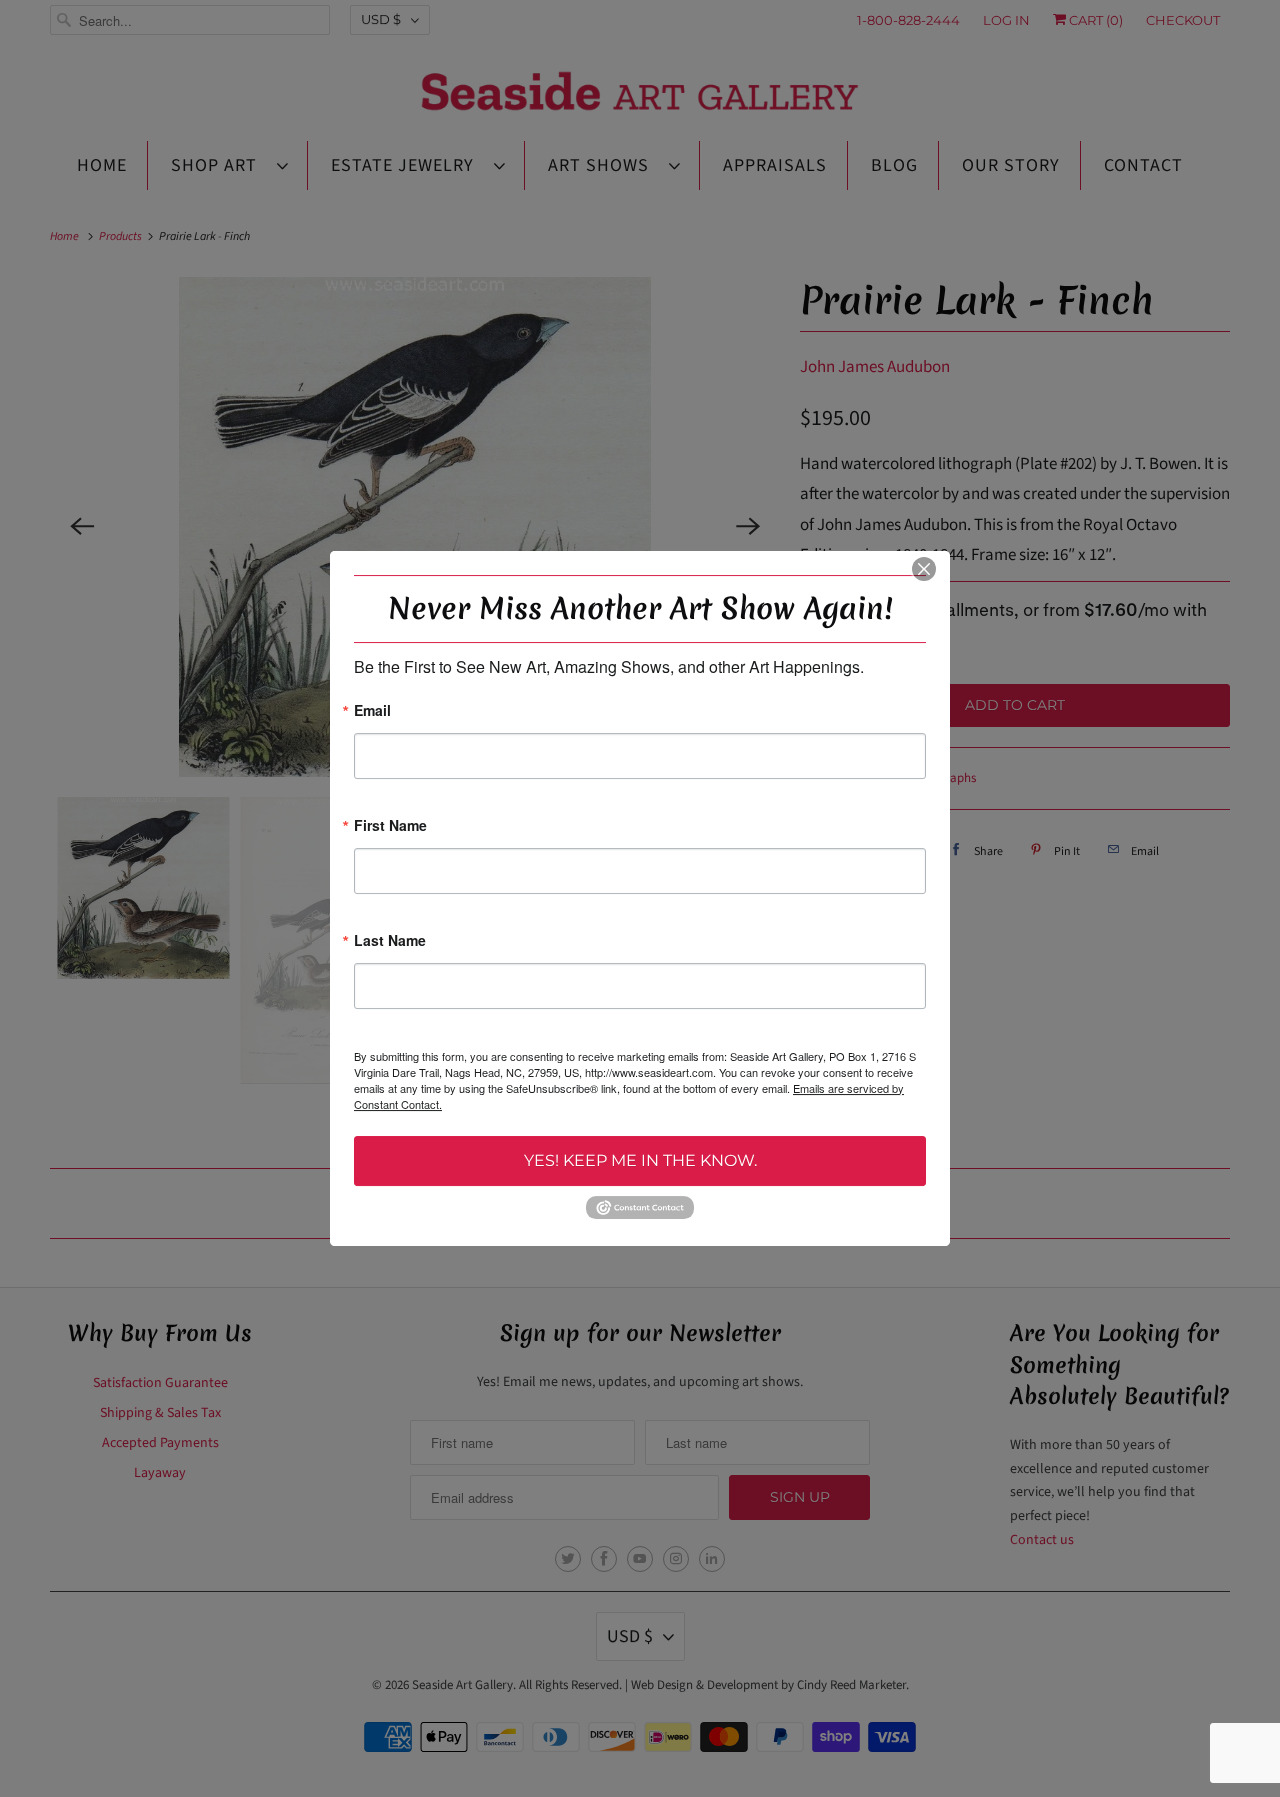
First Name (390, 826)
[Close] (924, 569)
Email (372, 711)
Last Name (390, 941)
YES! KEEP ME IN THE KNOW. (640, 1160)
